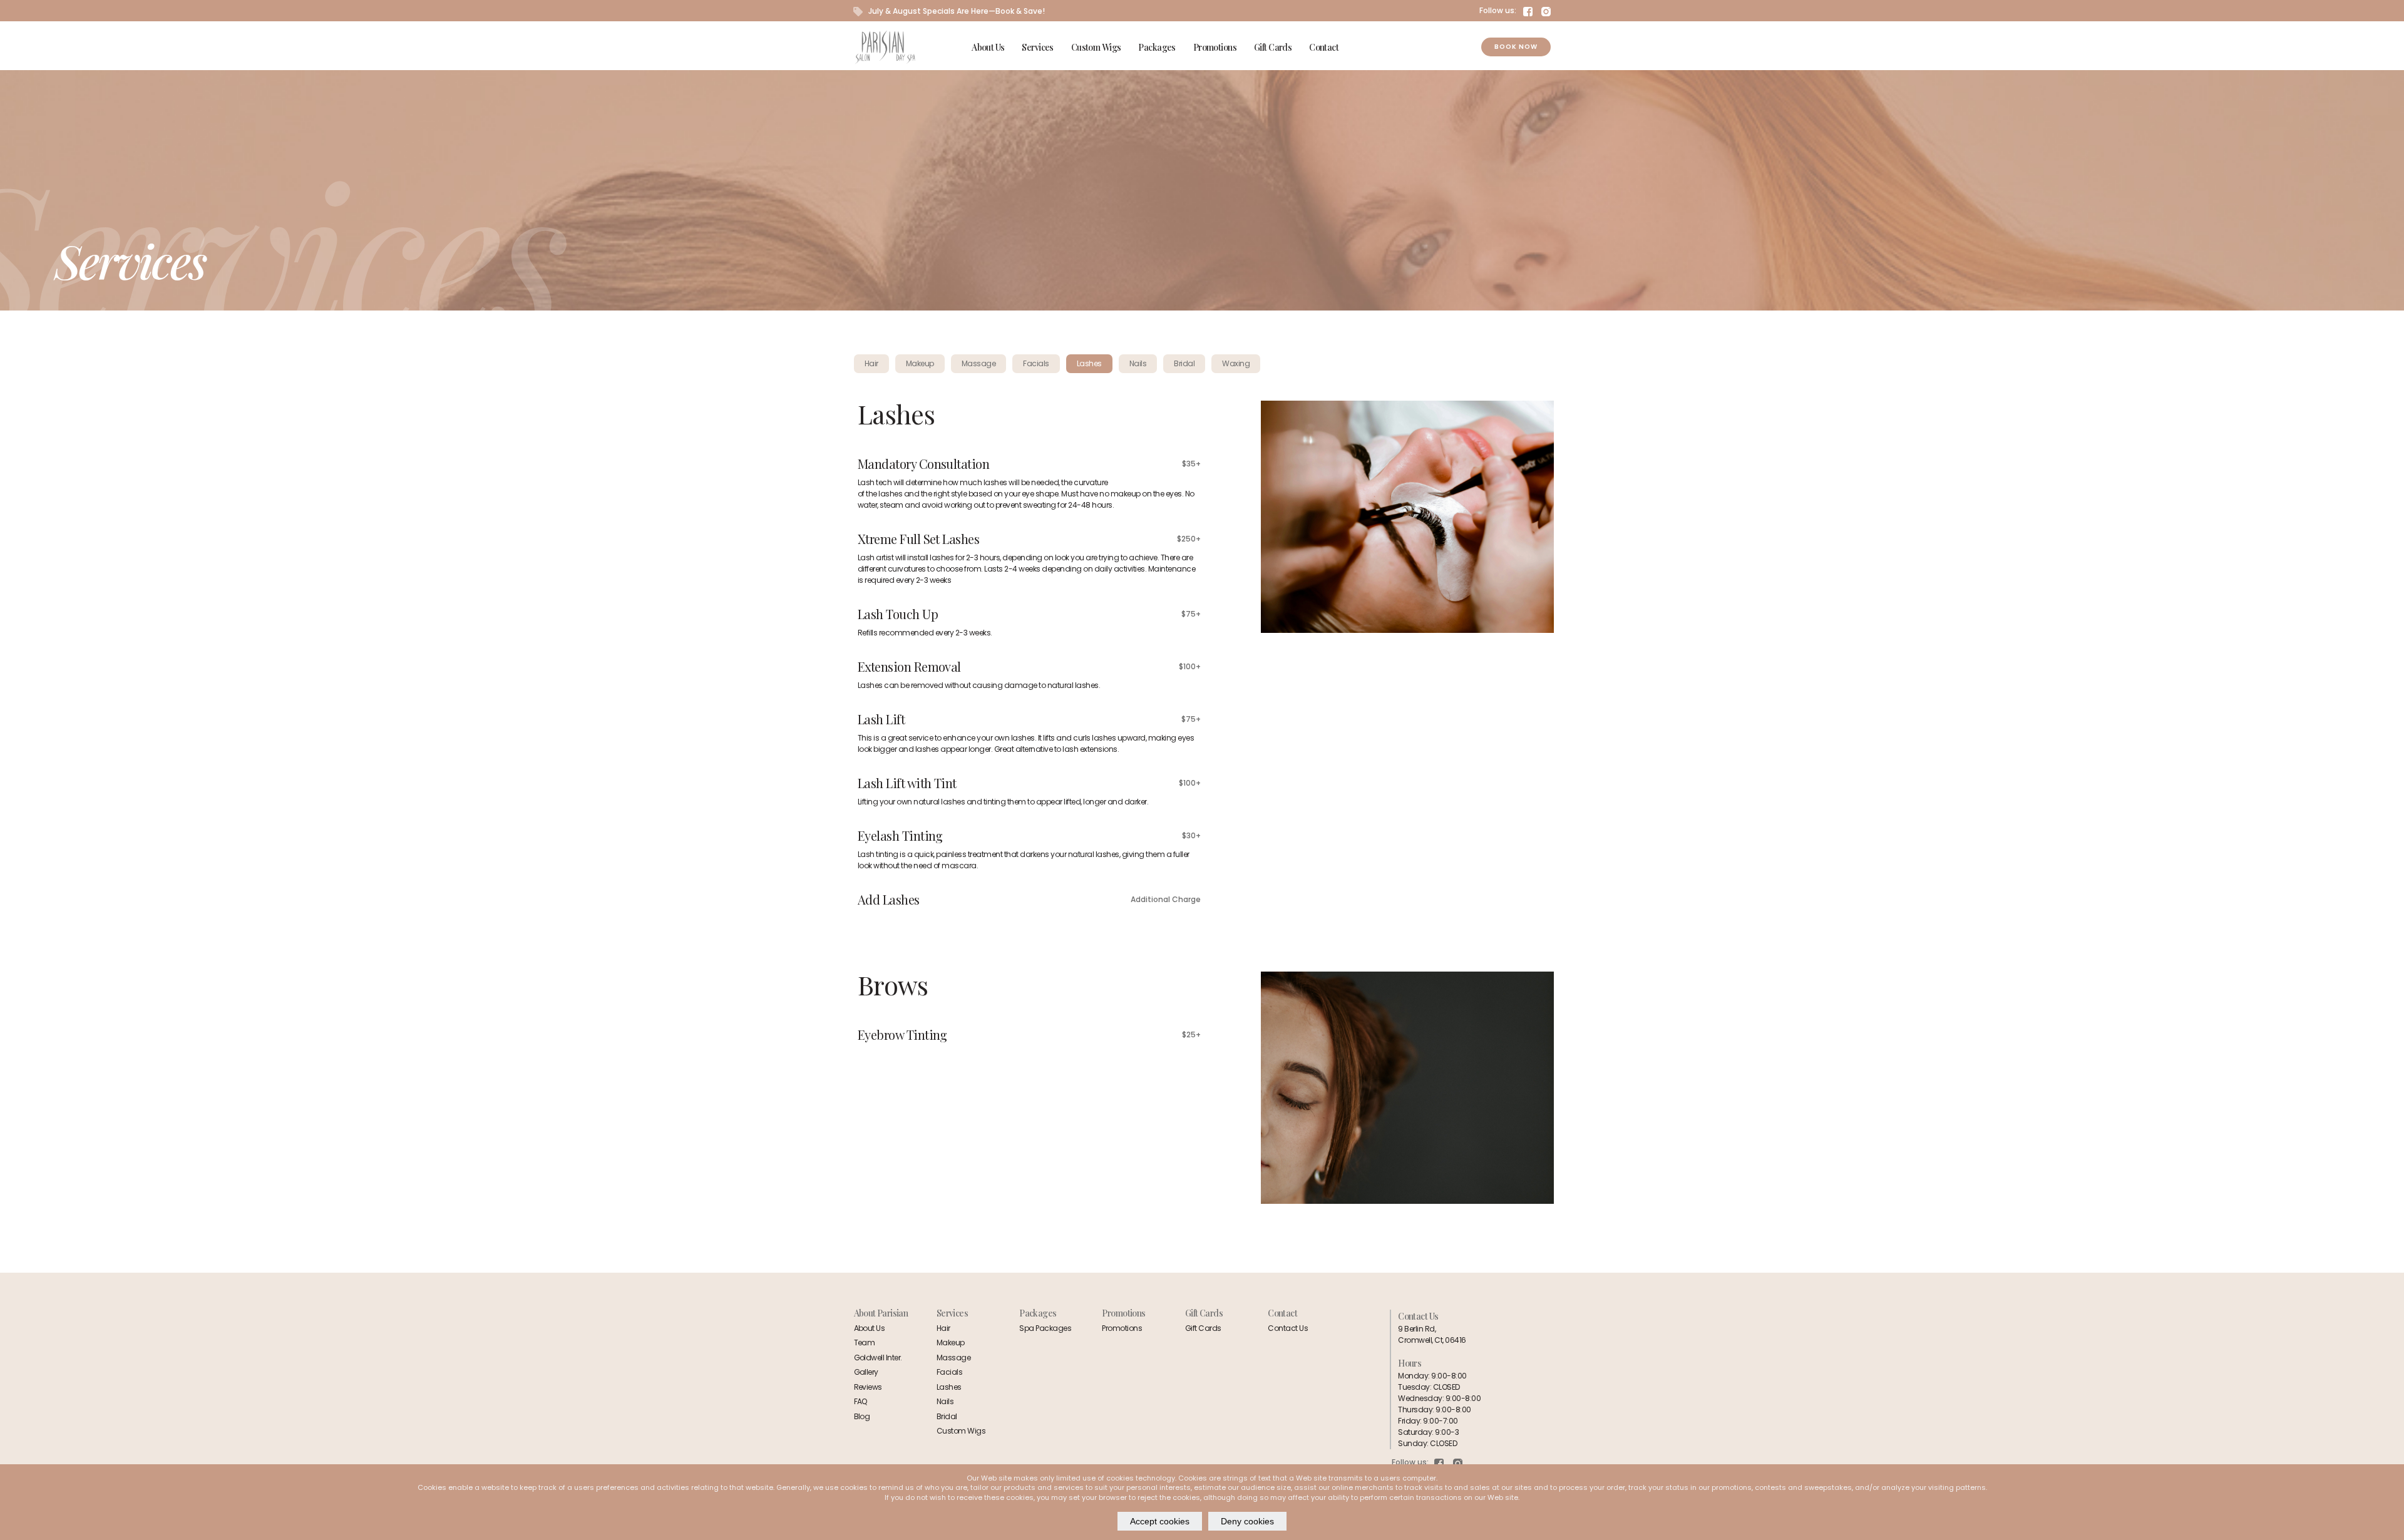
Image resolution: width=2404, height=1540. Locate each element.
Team (865, 1342)
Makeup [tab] (920, 363)
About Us (988, 47)
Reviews (868, 1387)
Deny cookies (1247, 1521)
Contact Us (1288, 1328)
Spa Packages (1045, 1328)
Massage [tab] (979, 363)
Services (1037, 47)
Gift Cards (1273, 47)
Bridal (947, 1416)
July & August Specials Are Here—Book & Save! (956, 11)
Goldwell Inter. (878, 1358)
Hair (943, 1328)
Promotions (1215, 47)
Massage (953, 1358)
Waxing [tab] (1236, 363)
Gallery (866, 1372)
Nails (945, 1401)
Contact (1324, 47)
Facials (949, 1372)
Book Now (1516, 47)
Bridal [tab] (1184, 363)
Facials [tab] (1036, 363)
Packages (1157, 47)
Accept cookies (1160, 1521)
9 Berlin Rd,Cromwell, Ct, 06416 (1432, 1334)
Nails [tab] (1138, 363)
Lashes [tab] (1089, 363)
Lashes (949, 1387)
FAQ (861, 1401)
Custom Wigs (1096, 47)
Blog (862, 1416)
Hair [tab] (871, 363)
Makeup (951, 1342)
